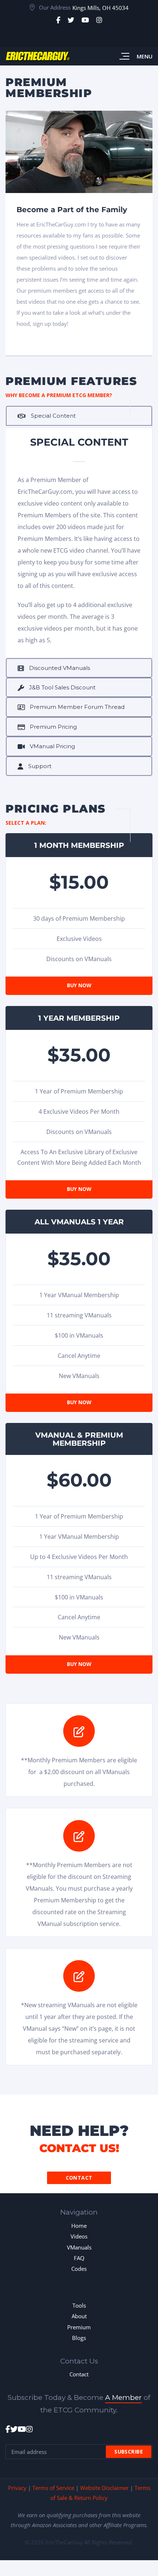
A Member (123, 2397)
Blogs (79, 2338)
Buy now (79, 985)
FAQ (79, 2258)
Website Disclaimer (104, 2488)
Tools (79, 2305)
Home (79, 2226)
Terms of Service (53, 2488)
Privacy (17, 2488)
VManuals (79, 2247)
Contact (79, 2178)
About (79, 2316)
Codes (79, 2269)
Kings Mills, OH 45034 (100, 8)
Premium (79, 2327)
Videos (79, 2236)
